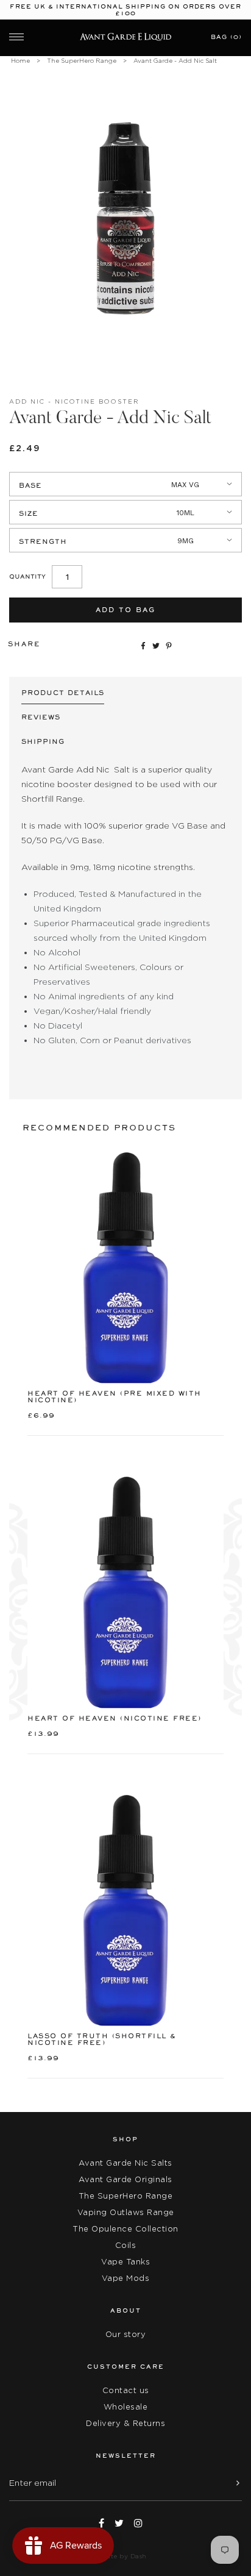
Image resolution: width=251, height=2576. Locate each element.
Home (20, 61)
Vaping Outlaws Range (126, 2212)
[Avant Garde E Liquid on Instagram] (138, 2523)
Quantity (27, 576)
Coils (126, 2245)
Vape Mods (126, 2278)
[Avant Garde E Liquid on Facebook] (101, 2523)
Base (30, 486)
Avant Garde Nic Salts (125, 2163)
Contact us (126, 2390)
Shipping (43, 742)
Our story (126, 2334)
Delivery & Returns (125, 2423)
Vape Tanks (125, 2262)
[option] (125, 218)
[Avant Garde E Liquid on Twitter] (119, 2523)
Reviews (41, 717)
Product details (63, 693)
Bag (226, 37)
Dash (139, 2556)
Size (29, 514)
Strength (43, 542)
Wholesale (126, 2407)
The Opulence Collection (125, 2229)
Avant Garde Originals (125, 2179)
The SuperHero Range (82, 61)
